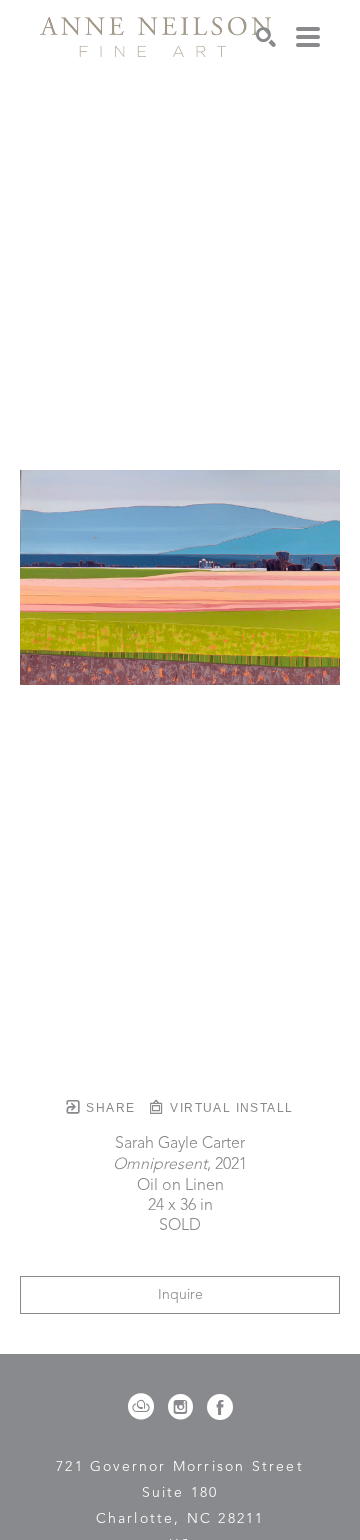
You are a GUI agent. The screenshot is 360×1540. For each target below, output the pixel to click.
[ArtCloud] (144, 1407)
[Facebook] (220, 1407)
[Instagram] (184, 1407)
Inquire (180, 1295)
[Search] (266, 37)
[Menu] (308, 37)
